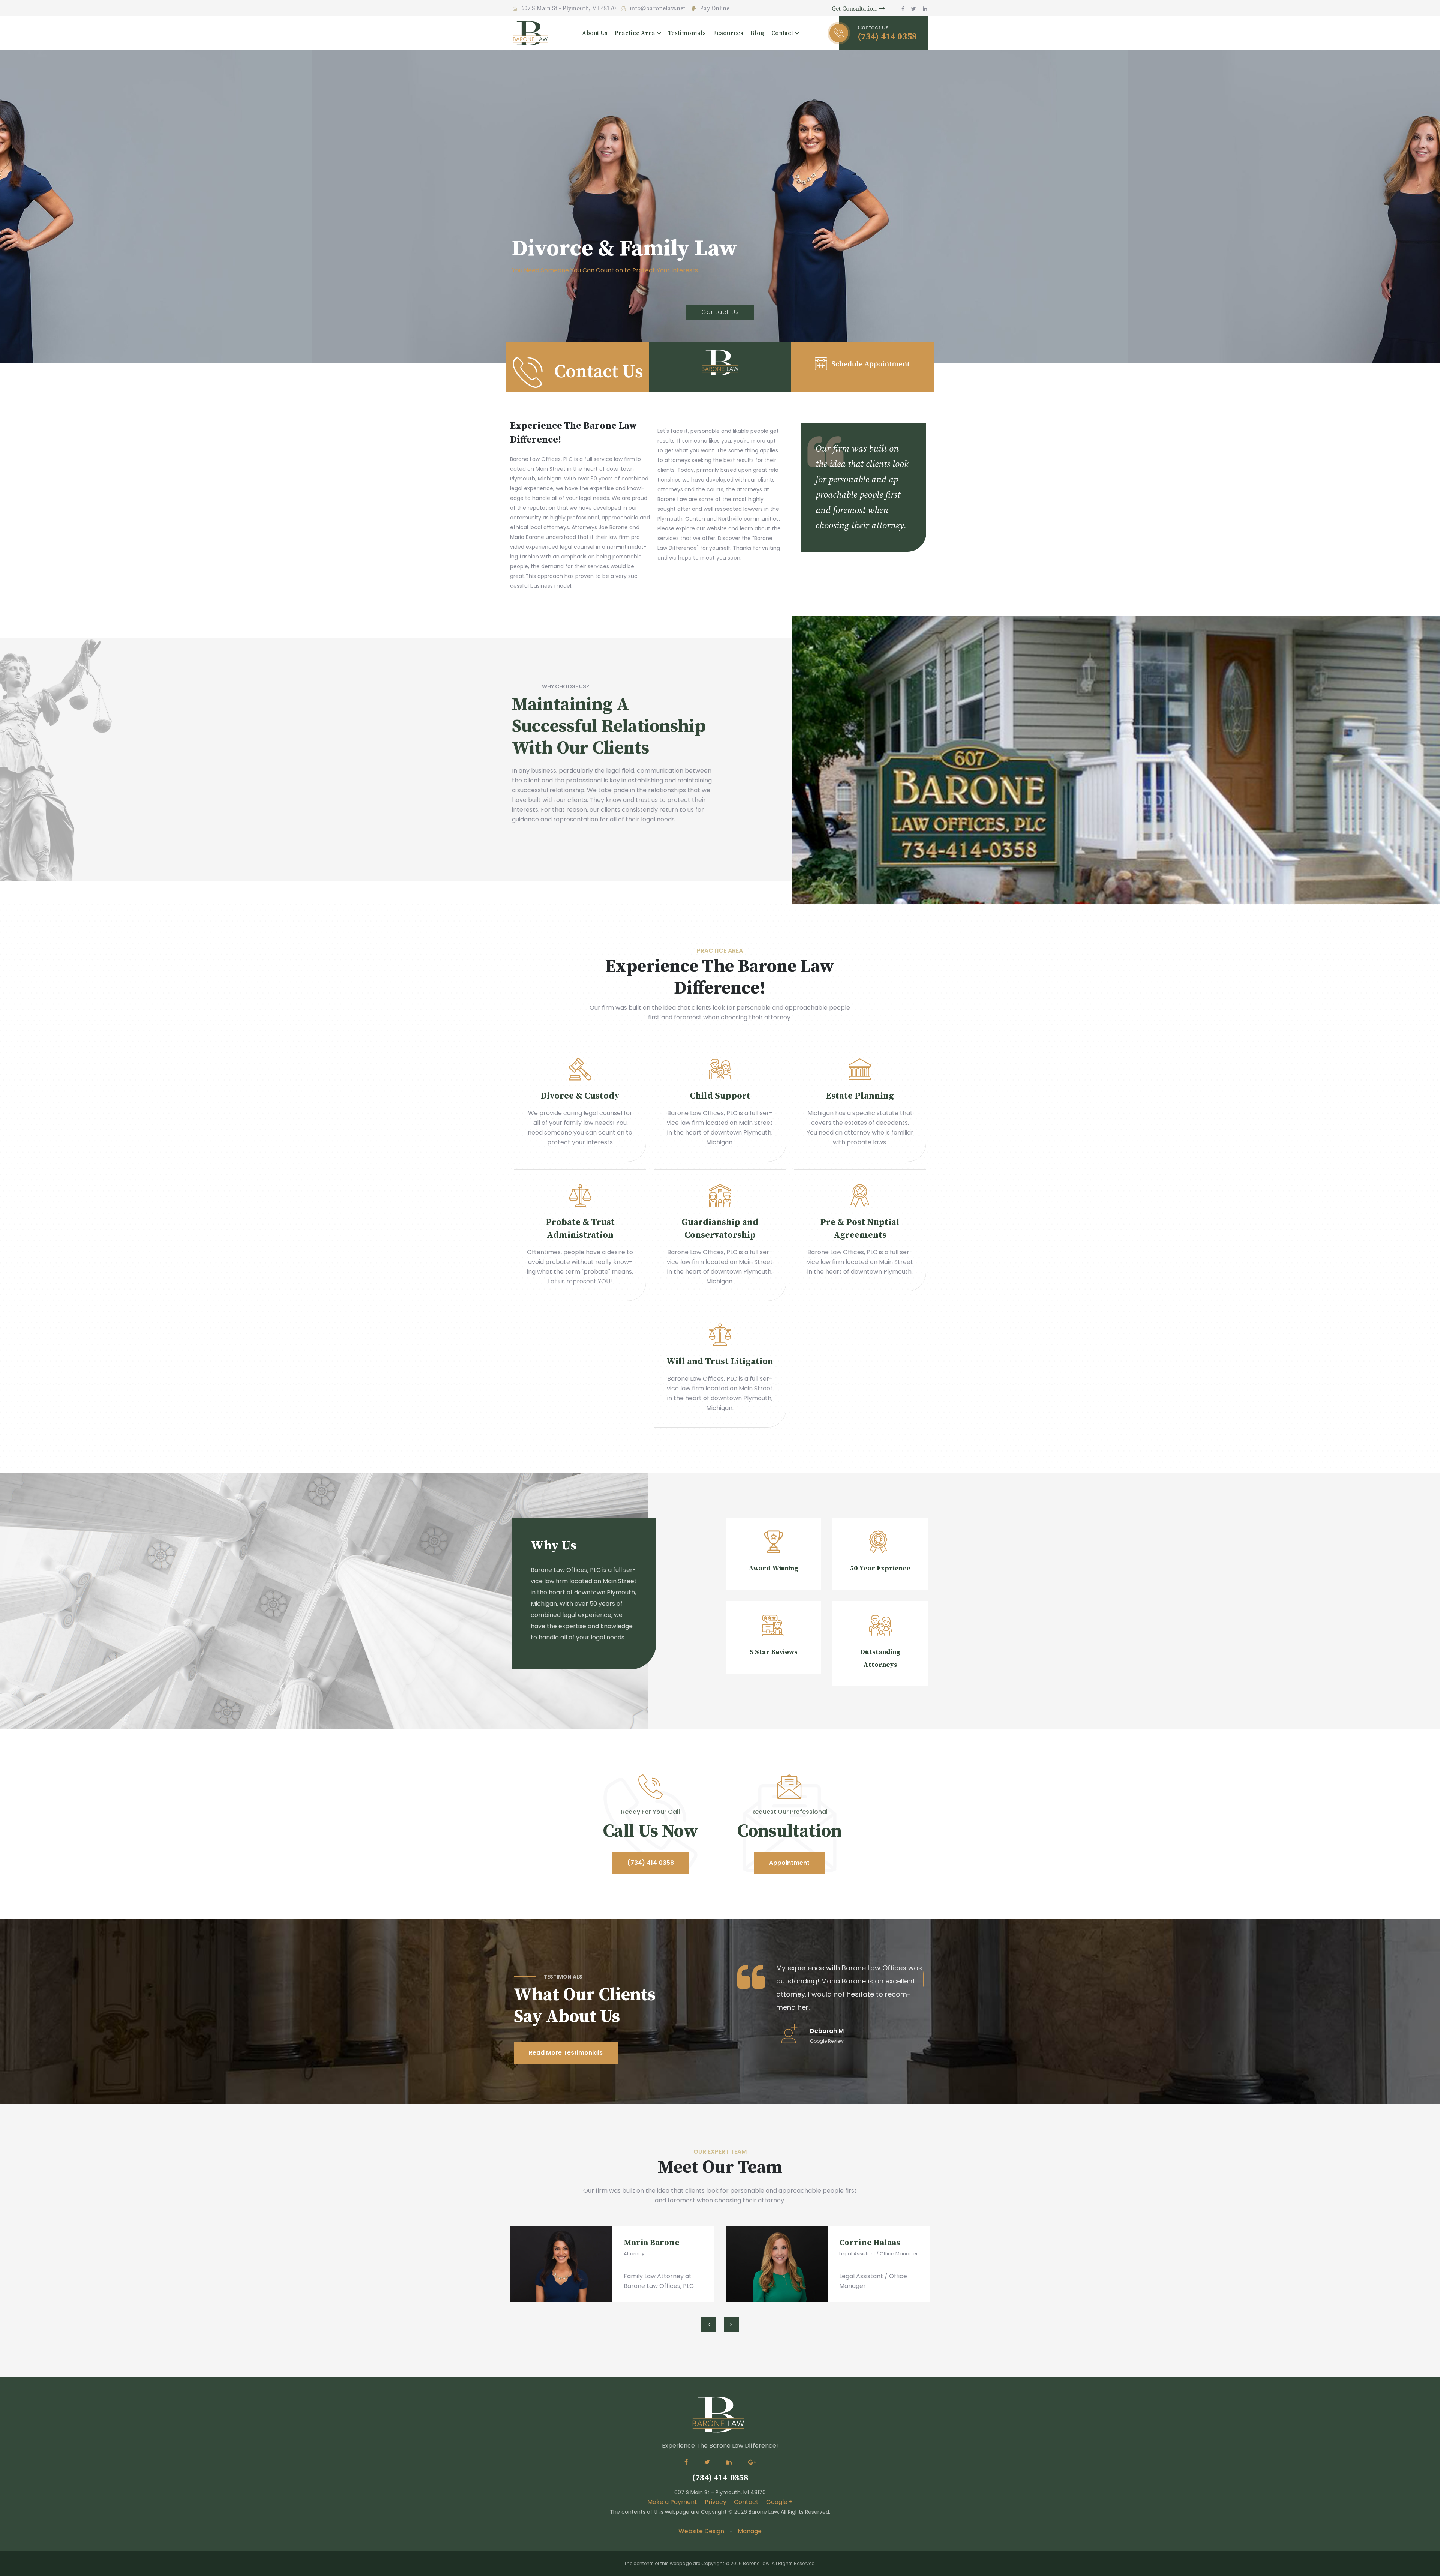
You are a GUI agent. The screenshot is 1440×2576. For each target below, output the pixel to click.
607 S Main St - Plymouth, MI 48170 (568, 8)
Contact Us (720, 312)
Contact (746, 2502)
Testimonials (687, 33)
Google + (779, 2502)
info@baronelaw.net (657, 8)
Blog (757, 33)
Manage (750, 2531)
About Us (595, 33)
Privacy (715, 2502)
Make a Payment (672, 2502)
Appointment (789, 1863)
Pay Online (714, 8)
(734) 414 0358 (650, 1863)
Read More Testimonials (566, 2053)
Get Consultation (855, 9)
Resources (728, 33)
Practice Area (635, 33)
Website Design (701, 2531)
